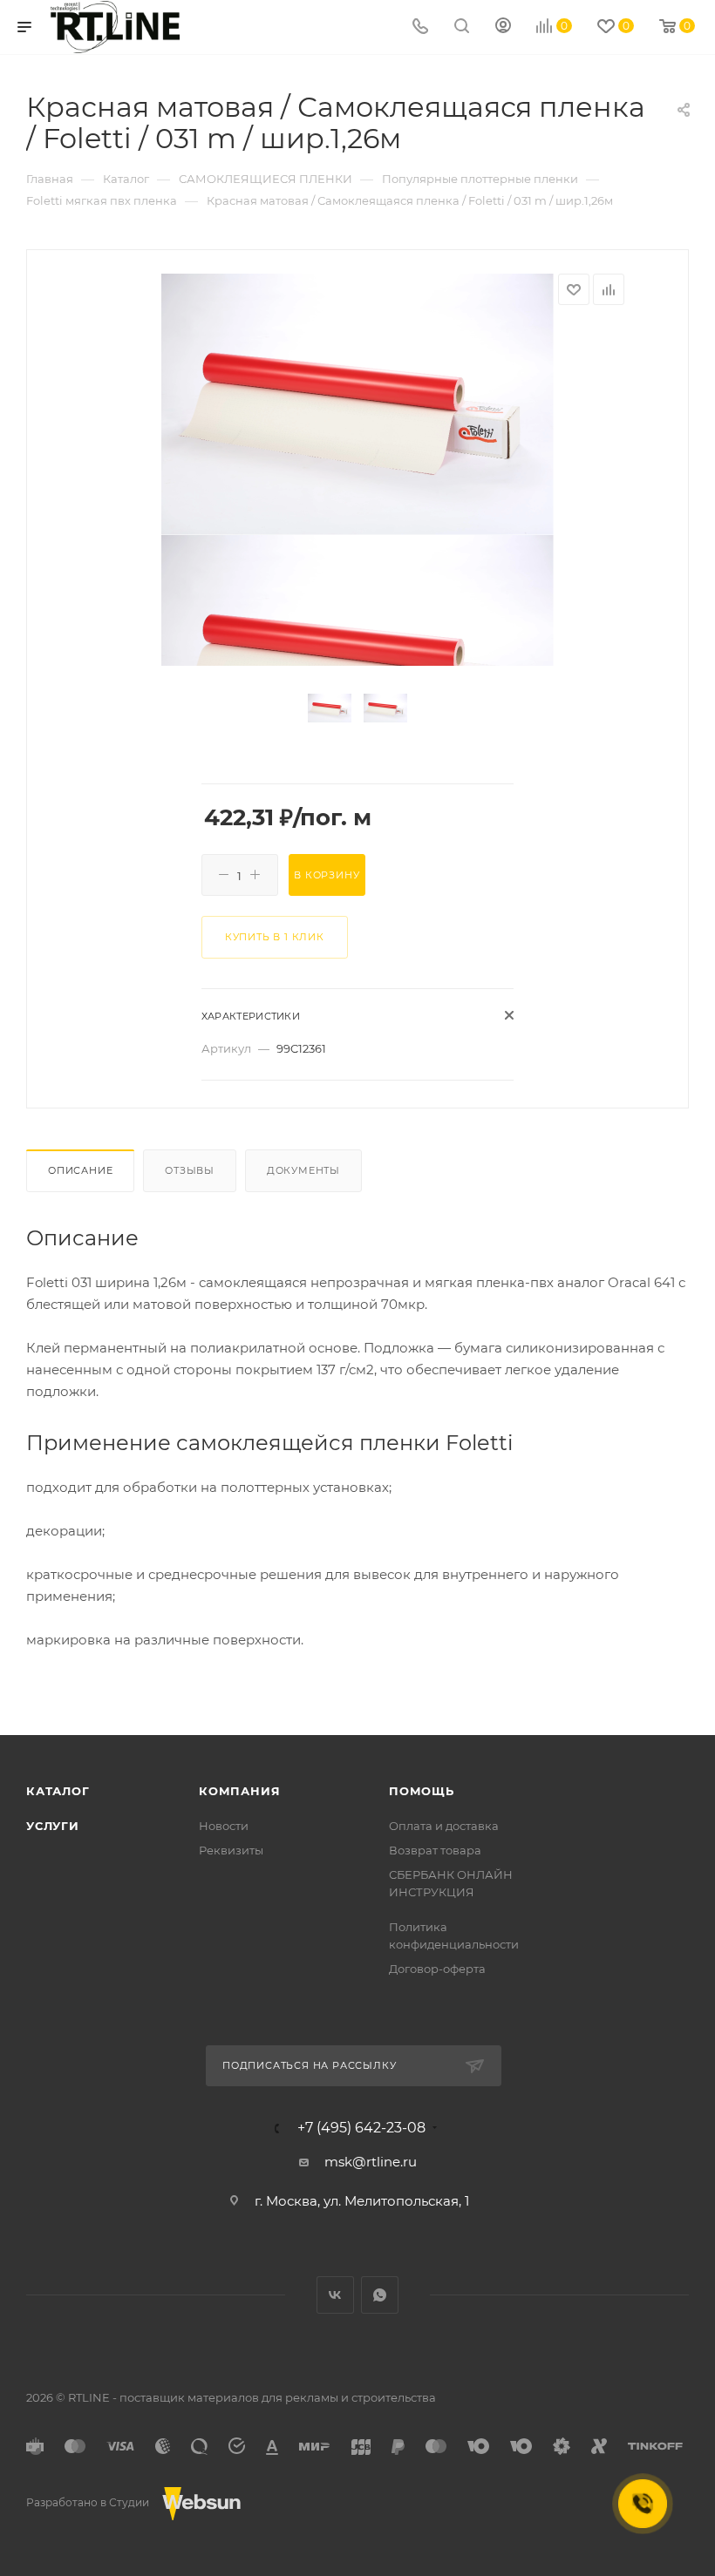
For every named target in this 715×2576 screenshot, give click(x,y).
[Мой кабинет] (503, 27)
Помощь (422, 1791)
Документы (303, 1170)
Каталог (58, 1791)
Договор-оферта (437, 1969)
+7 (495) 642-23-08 (361, 2128)
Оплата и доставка (444, 1826)
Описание (80, 1170)
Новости (224, 1826)
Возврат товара (435, 1850)
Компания (239, 1791)
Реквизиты (231, 1850)
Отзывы (190, 1170)
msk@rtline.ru (371, 2162)
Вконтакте (335, 2295)
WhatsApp (380, 2295)
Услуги (53, 1826)
